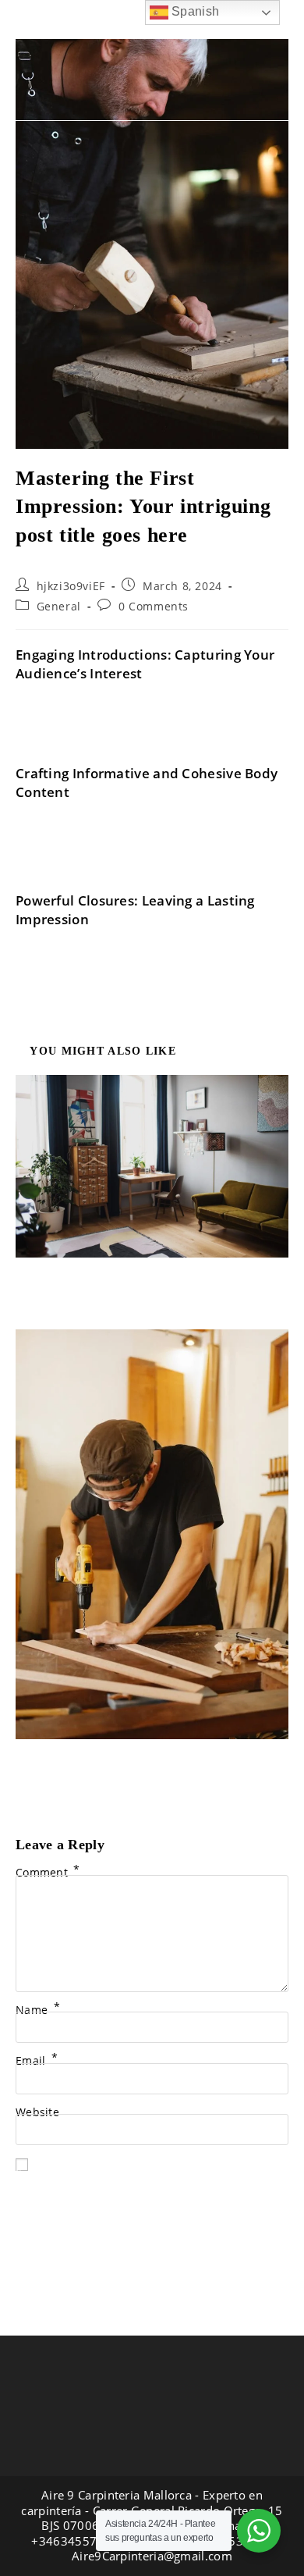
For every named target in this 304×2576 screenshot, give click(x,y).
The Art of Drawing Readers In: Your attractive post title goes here (152, 1762)
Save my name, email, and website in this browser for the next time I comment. (152, 2175)
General (59, 606)
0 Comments (154, 606)
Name (38, 2010)
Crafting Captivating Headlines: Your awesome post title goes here (152, 1281)
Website (37, 2112)
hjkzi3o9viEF (71, 586)
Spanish (194, 11)
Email (37, 2060)
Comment (48, 1872)
